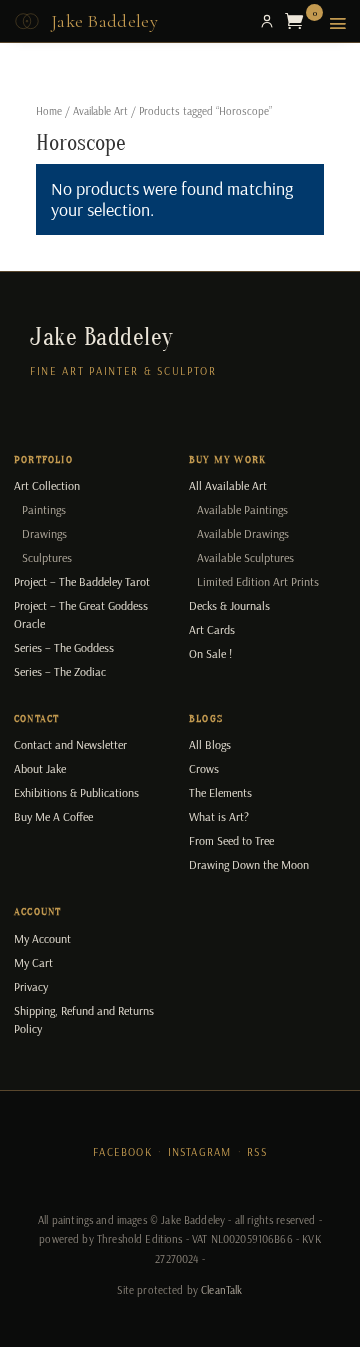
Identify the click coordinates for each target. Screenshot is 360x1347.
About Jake (40, 768)
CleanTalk (221, 1290)
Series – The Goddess (64, 647)
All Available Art (228, 485)
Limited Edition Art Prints (258, 581)
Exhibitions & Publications (76, 792)
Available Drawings (243, 533)
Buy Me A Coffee (53, 816)
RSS (257, 1152)
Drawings (44, 533)
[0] (299, 21)
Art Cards (212, 629)
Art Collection (47, 485)
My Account (42, 938)
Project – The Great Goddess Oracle (81, 614)
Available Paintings (242, 509)
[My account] (267, 21)
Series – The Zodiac (60, 671)
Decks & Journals (229, 605)
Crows (204, 768)
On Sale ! (210, 653)
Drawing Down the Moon (249, 864)
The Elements (220, 792)
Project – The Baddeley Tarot (82, 581)
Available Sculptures (245, 557)
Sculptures (47, 557)
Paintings (44, 509)
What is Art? (219, 816)
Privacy (31, 986)
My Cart (33, 962)
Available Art (100, 111)
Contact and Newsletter (70, 744)
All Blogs (210, 744)
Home (49, 111)
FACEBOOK (122, 1152)
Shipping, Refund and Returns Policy (84, 1019)
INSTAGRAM (200, 1152)
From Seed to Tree (231, 840)
